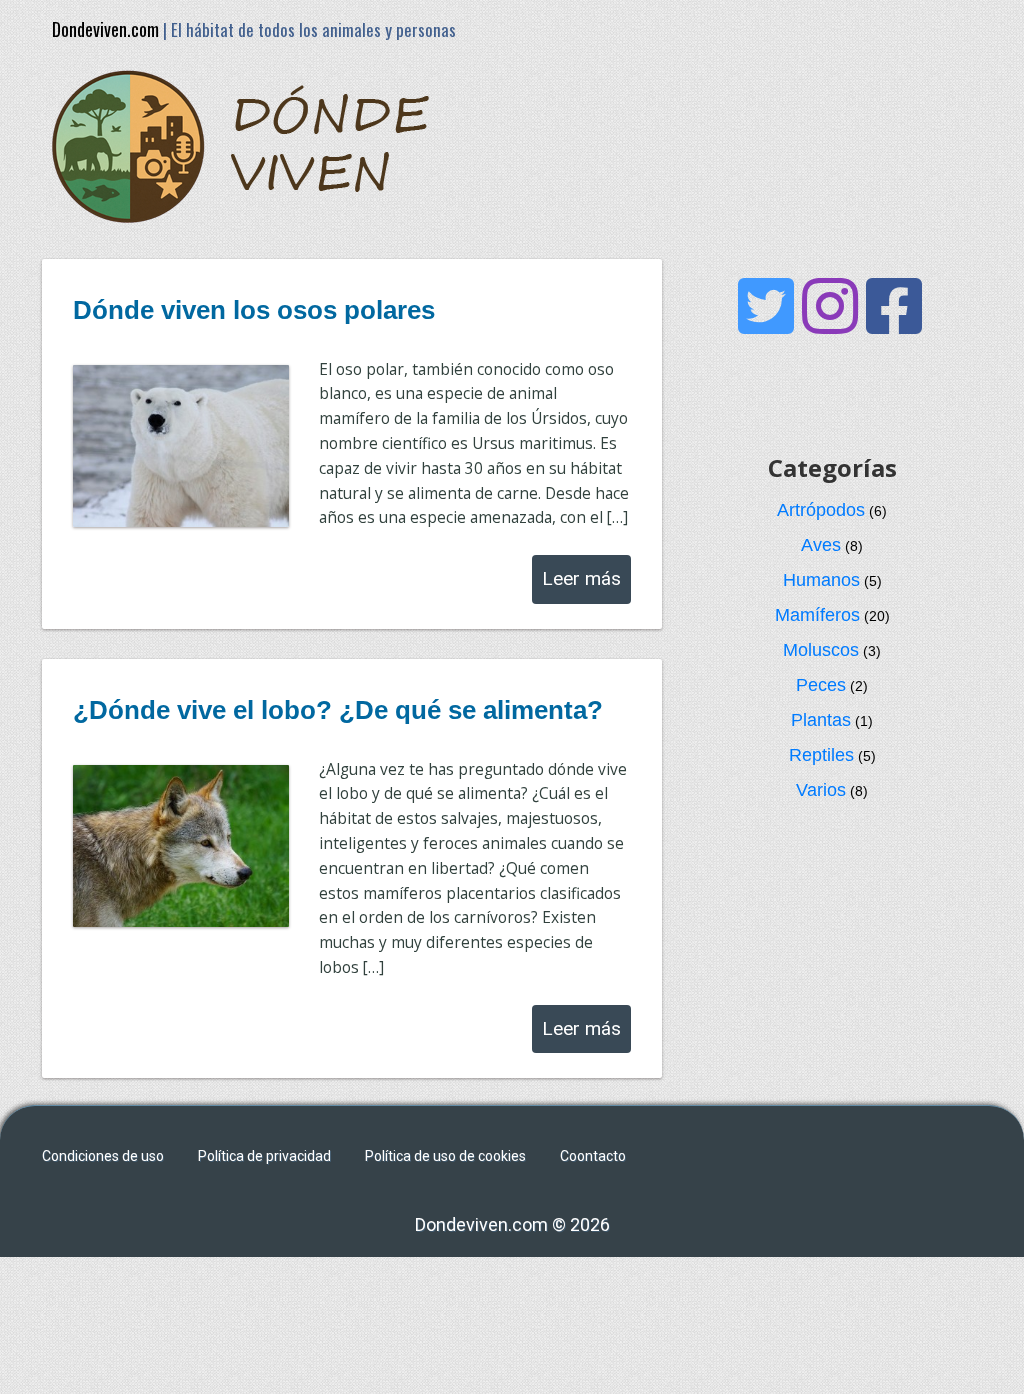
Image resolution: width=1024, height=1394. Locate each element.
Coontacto (593, 1156)
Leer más (581, 578)
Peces (821, 685)
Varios (821, 790)
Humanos (821, 580)
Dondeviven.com (105, 29)
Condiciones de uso (103, 1156)
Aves (821, 545)
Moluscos (821, 650)
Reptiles (821, 755)
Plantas (821, 720)
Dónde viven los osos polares (254, 310)
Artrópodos (821, 510)
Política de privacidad (264, 1156)
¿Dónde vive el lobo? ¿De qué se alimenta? (338, 710)
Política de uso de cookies (445, 1156)
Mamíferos (817, 615)
